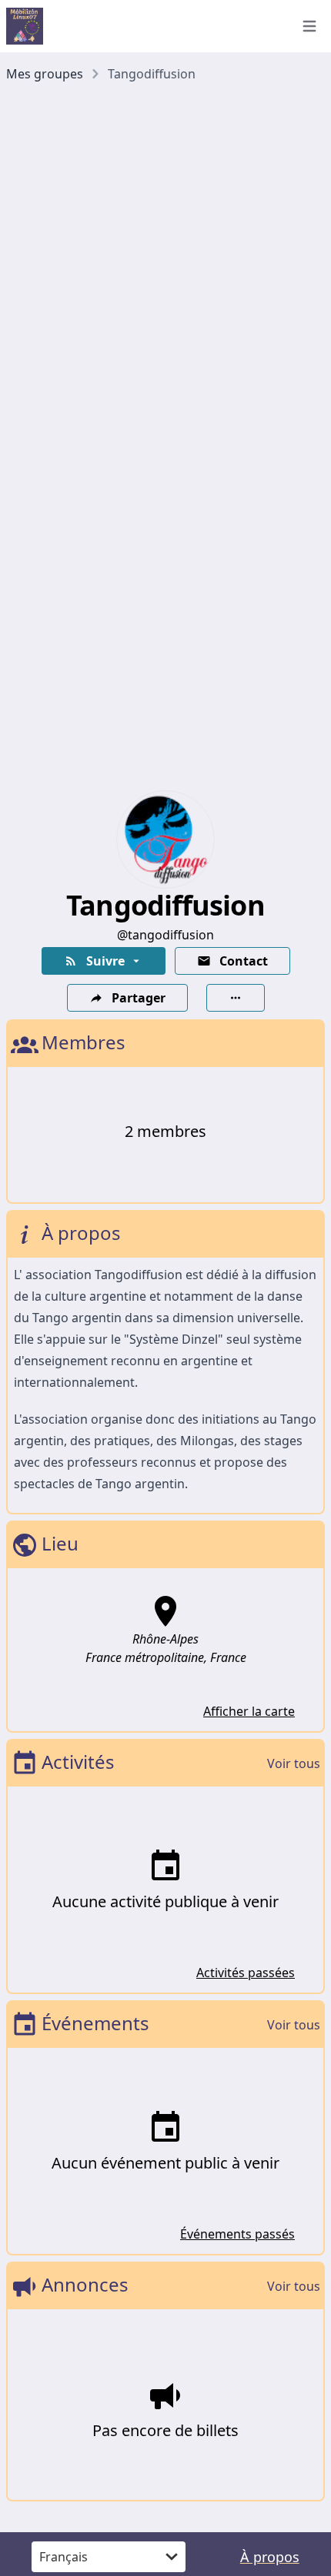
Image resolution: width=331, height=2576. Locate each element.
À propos (270, 2557)
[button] (104, 961)
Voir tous (294, 1763)
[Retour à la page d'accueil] (142, 26)
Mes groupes (45, 74)
